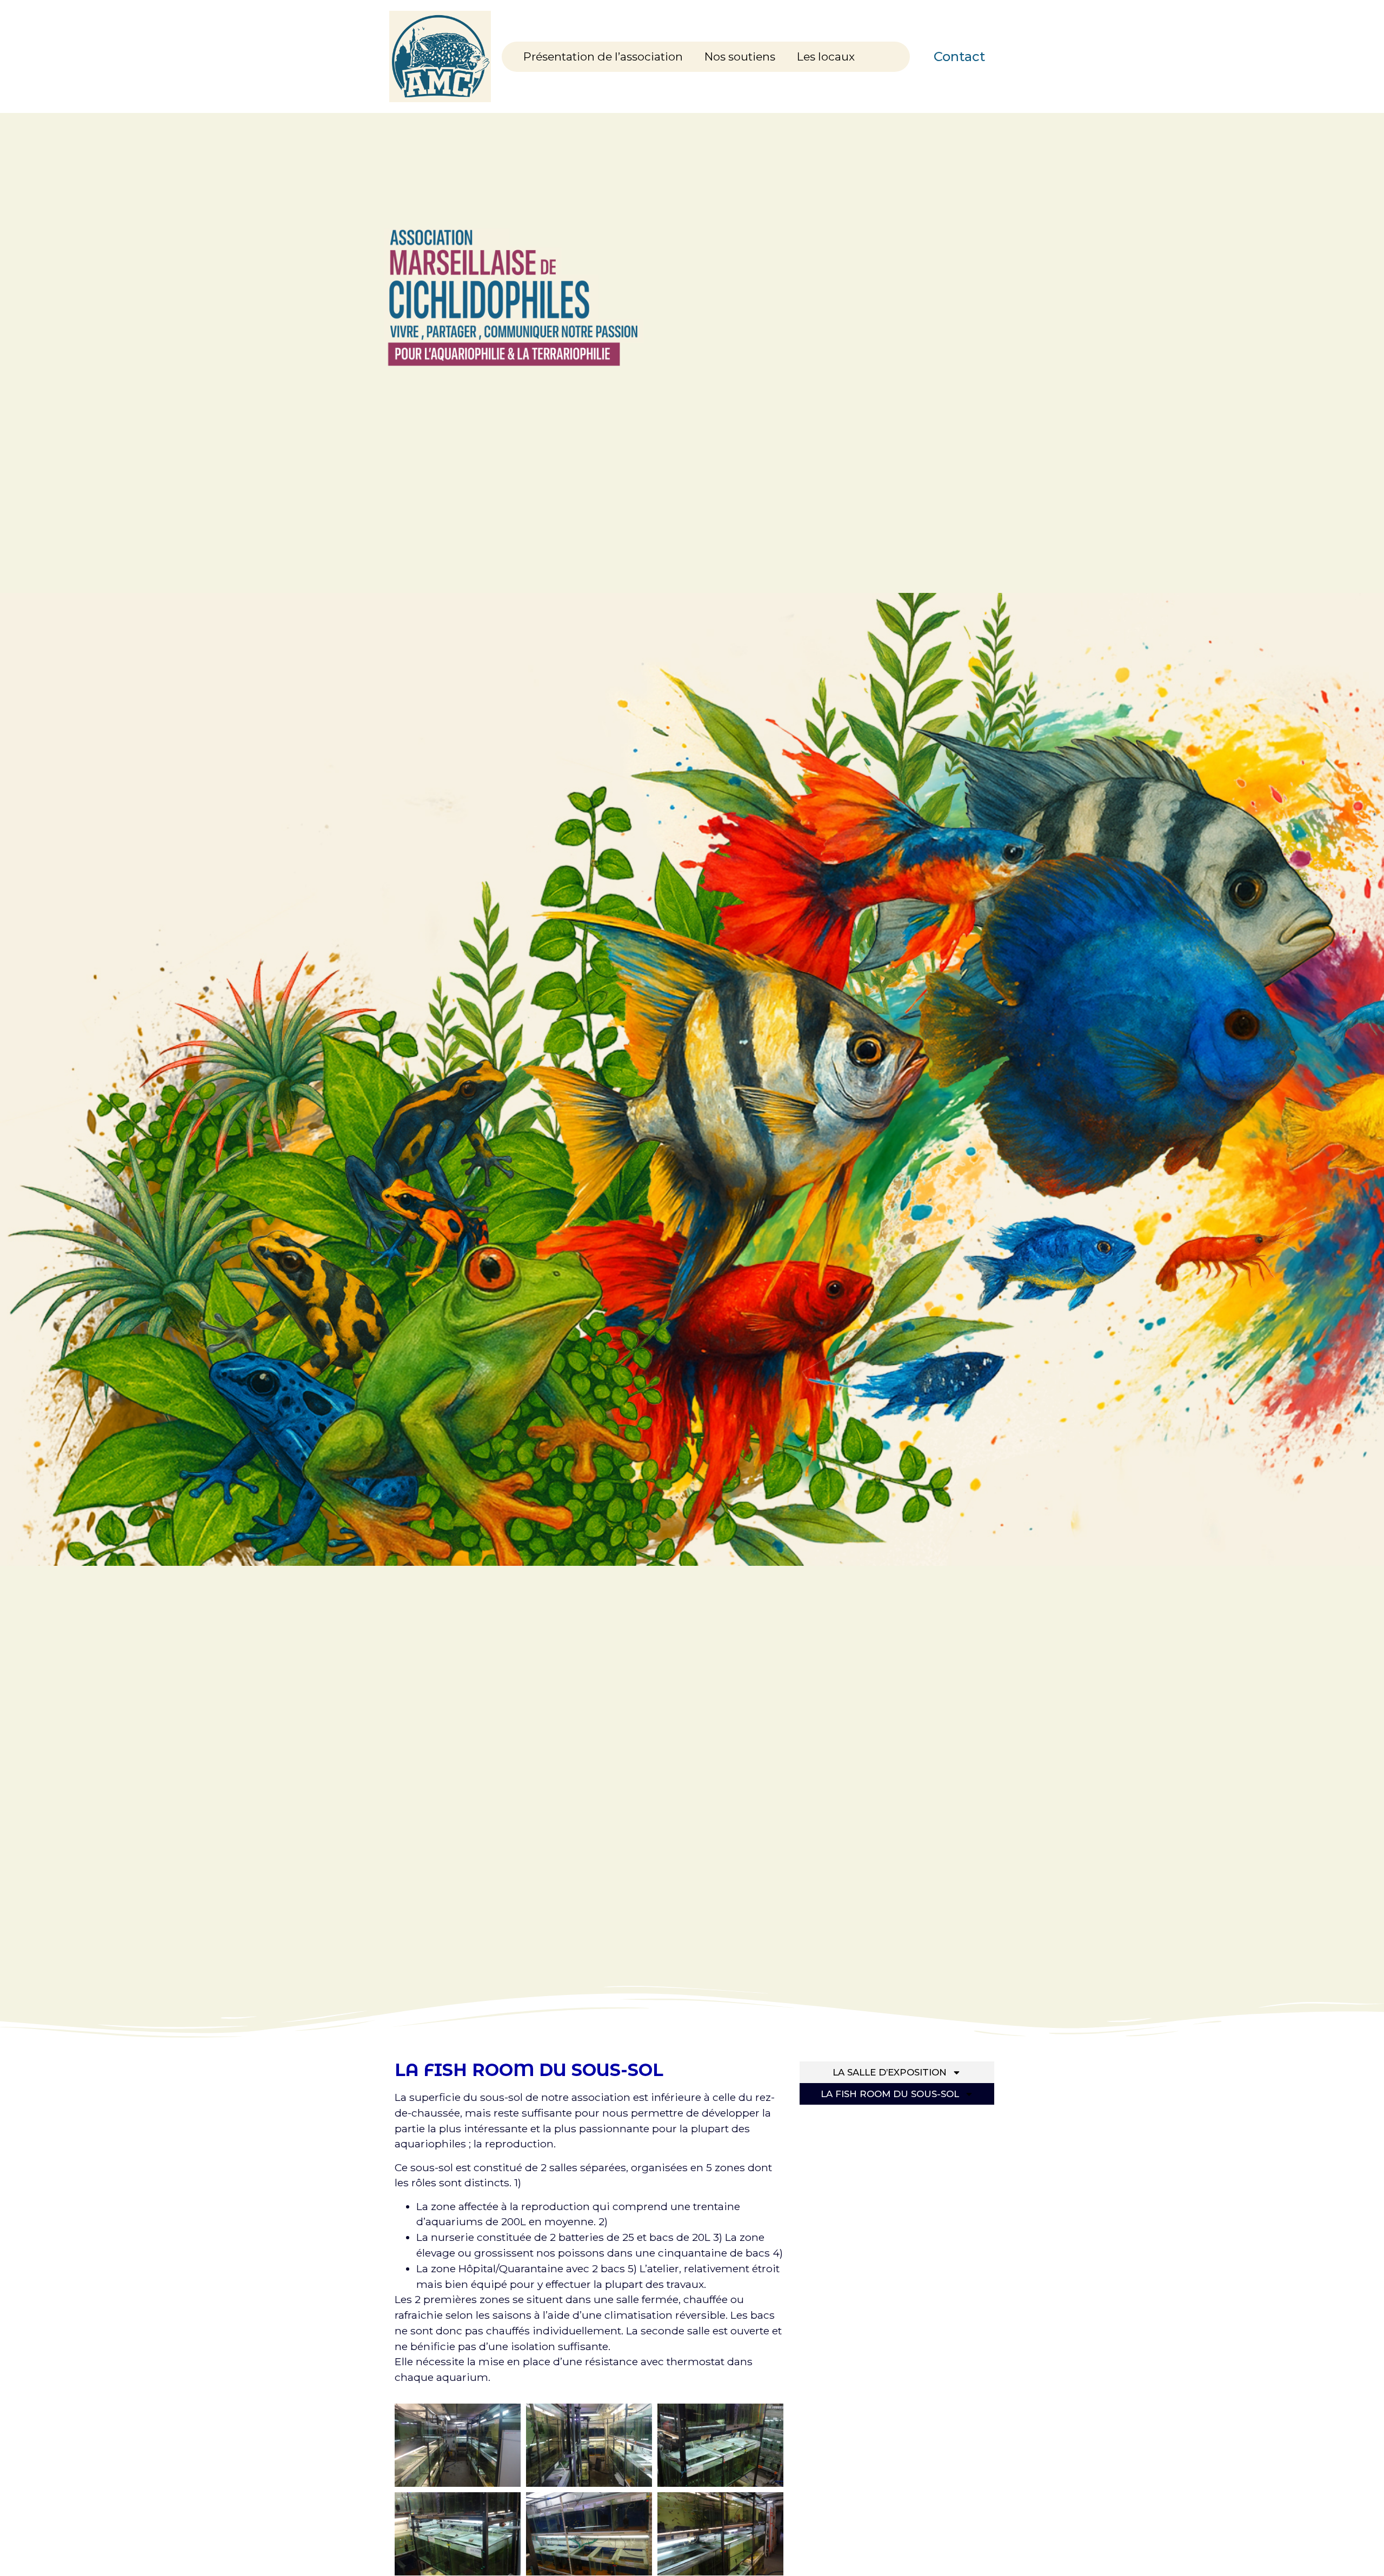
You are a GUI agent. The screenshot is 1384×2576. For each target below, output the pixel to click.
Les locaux (826, 56)
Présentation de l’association (603, 56)
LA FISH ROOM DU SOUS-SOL (890, 2094)
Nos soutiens (740, 56)
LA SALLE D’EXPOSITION (890, 2072)
